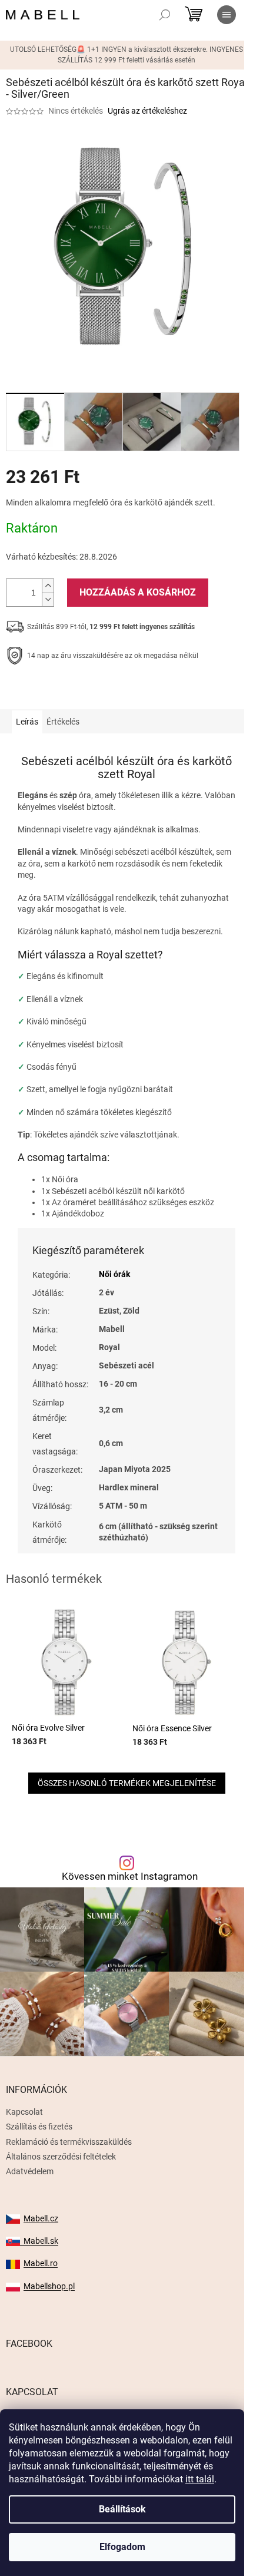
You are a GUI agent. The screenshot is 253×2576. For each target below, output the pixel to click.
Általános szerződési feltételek (61, 2157)
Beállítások (122, 2509)
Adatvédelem (30, 2171)
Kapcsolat (24, 2112)
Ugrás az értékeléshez (147, 111)
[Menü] (227, 15)
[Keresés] (165, 15)
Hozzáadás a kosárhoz (138, 592)
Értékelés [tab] (63, 722)
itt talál (200, 2479)
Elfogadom (122, 2547)
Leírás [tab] (27, 722)
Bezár (87, 692)
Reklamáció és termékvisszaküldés (69, 2142)
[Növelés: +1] (48, 586)
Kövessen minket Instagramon (130, 1876)
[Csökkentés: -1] (48, 599)
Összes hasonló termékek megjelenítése (127, 1783)
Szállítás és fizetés (39, 2127)
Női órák (114, 1274)
